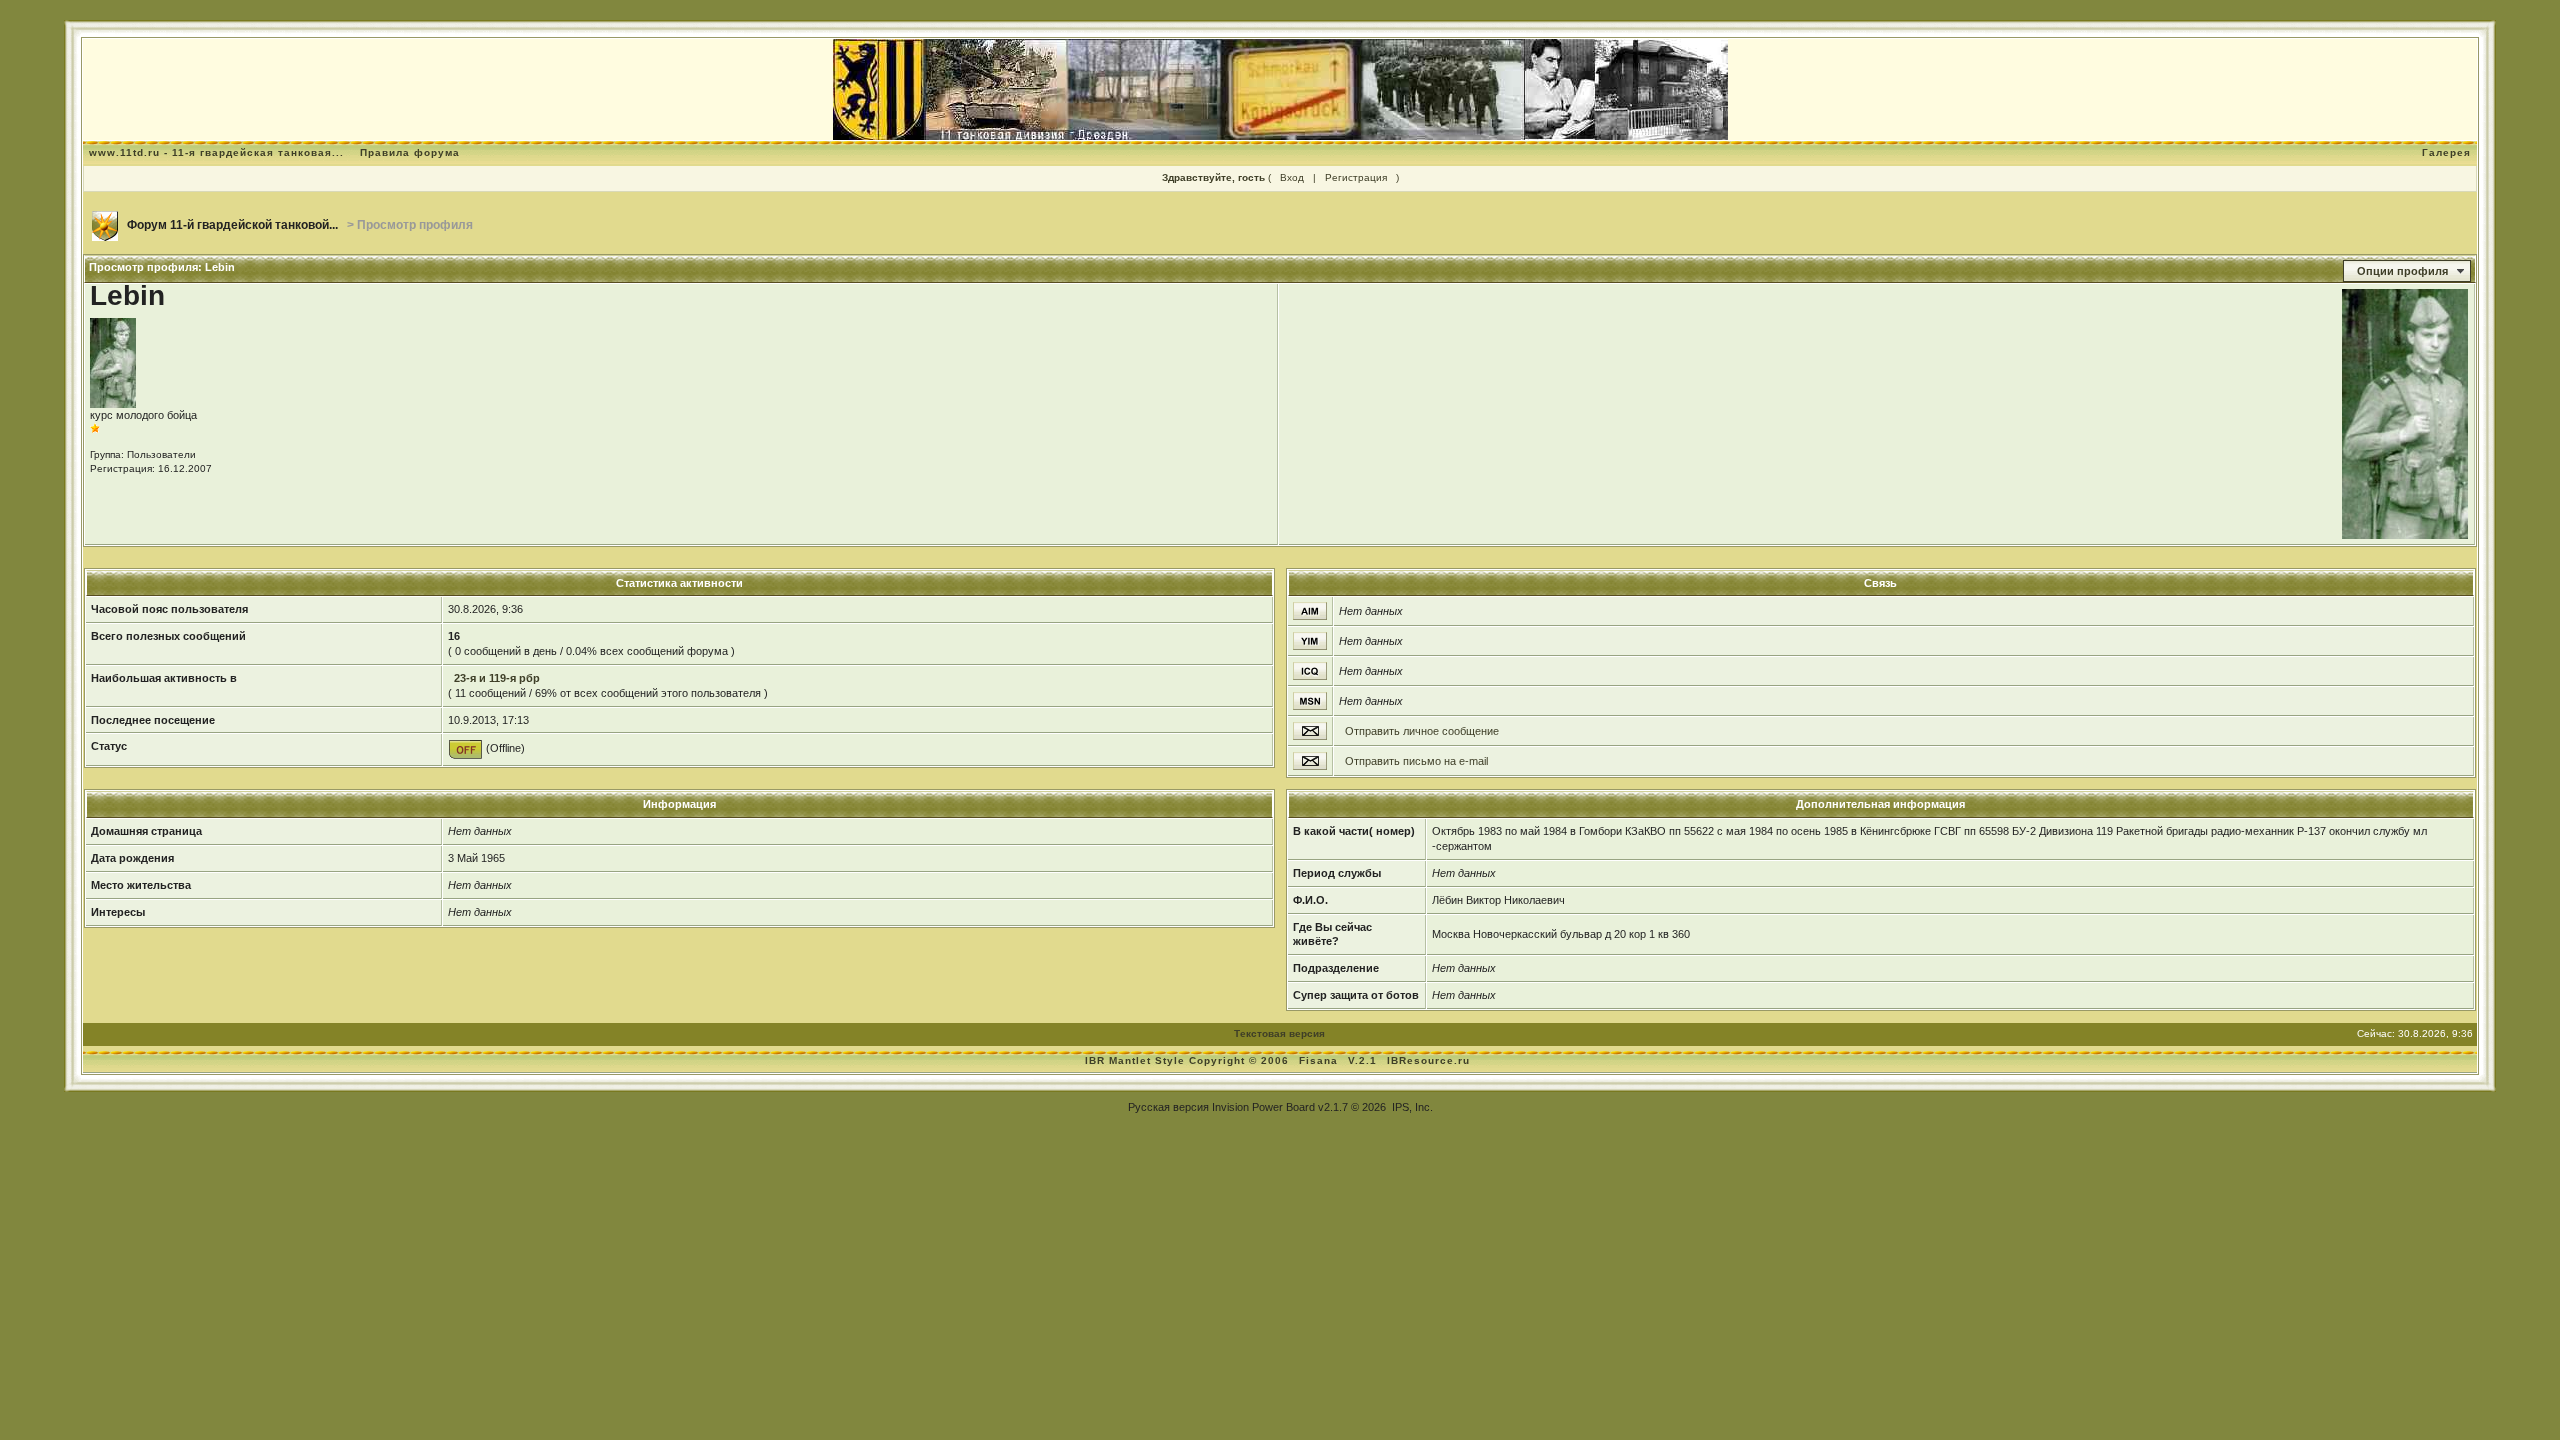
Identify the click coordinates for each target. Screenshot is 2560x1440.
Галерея (2446, 152)
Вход (1292, 177)
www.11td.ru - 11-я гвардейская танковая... (216, 152)
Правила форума (410, 152)
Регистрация (1356, 177)
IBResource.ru (1428, 1060)
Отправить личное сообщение (1422, 731)
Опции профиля (2402, 271)
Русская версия (1168, 1107)
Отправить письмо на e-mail (1416, 761)
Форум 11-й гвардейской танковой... (232, 225)
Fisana (1320, 1060)
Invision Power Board (1263, 1107)
